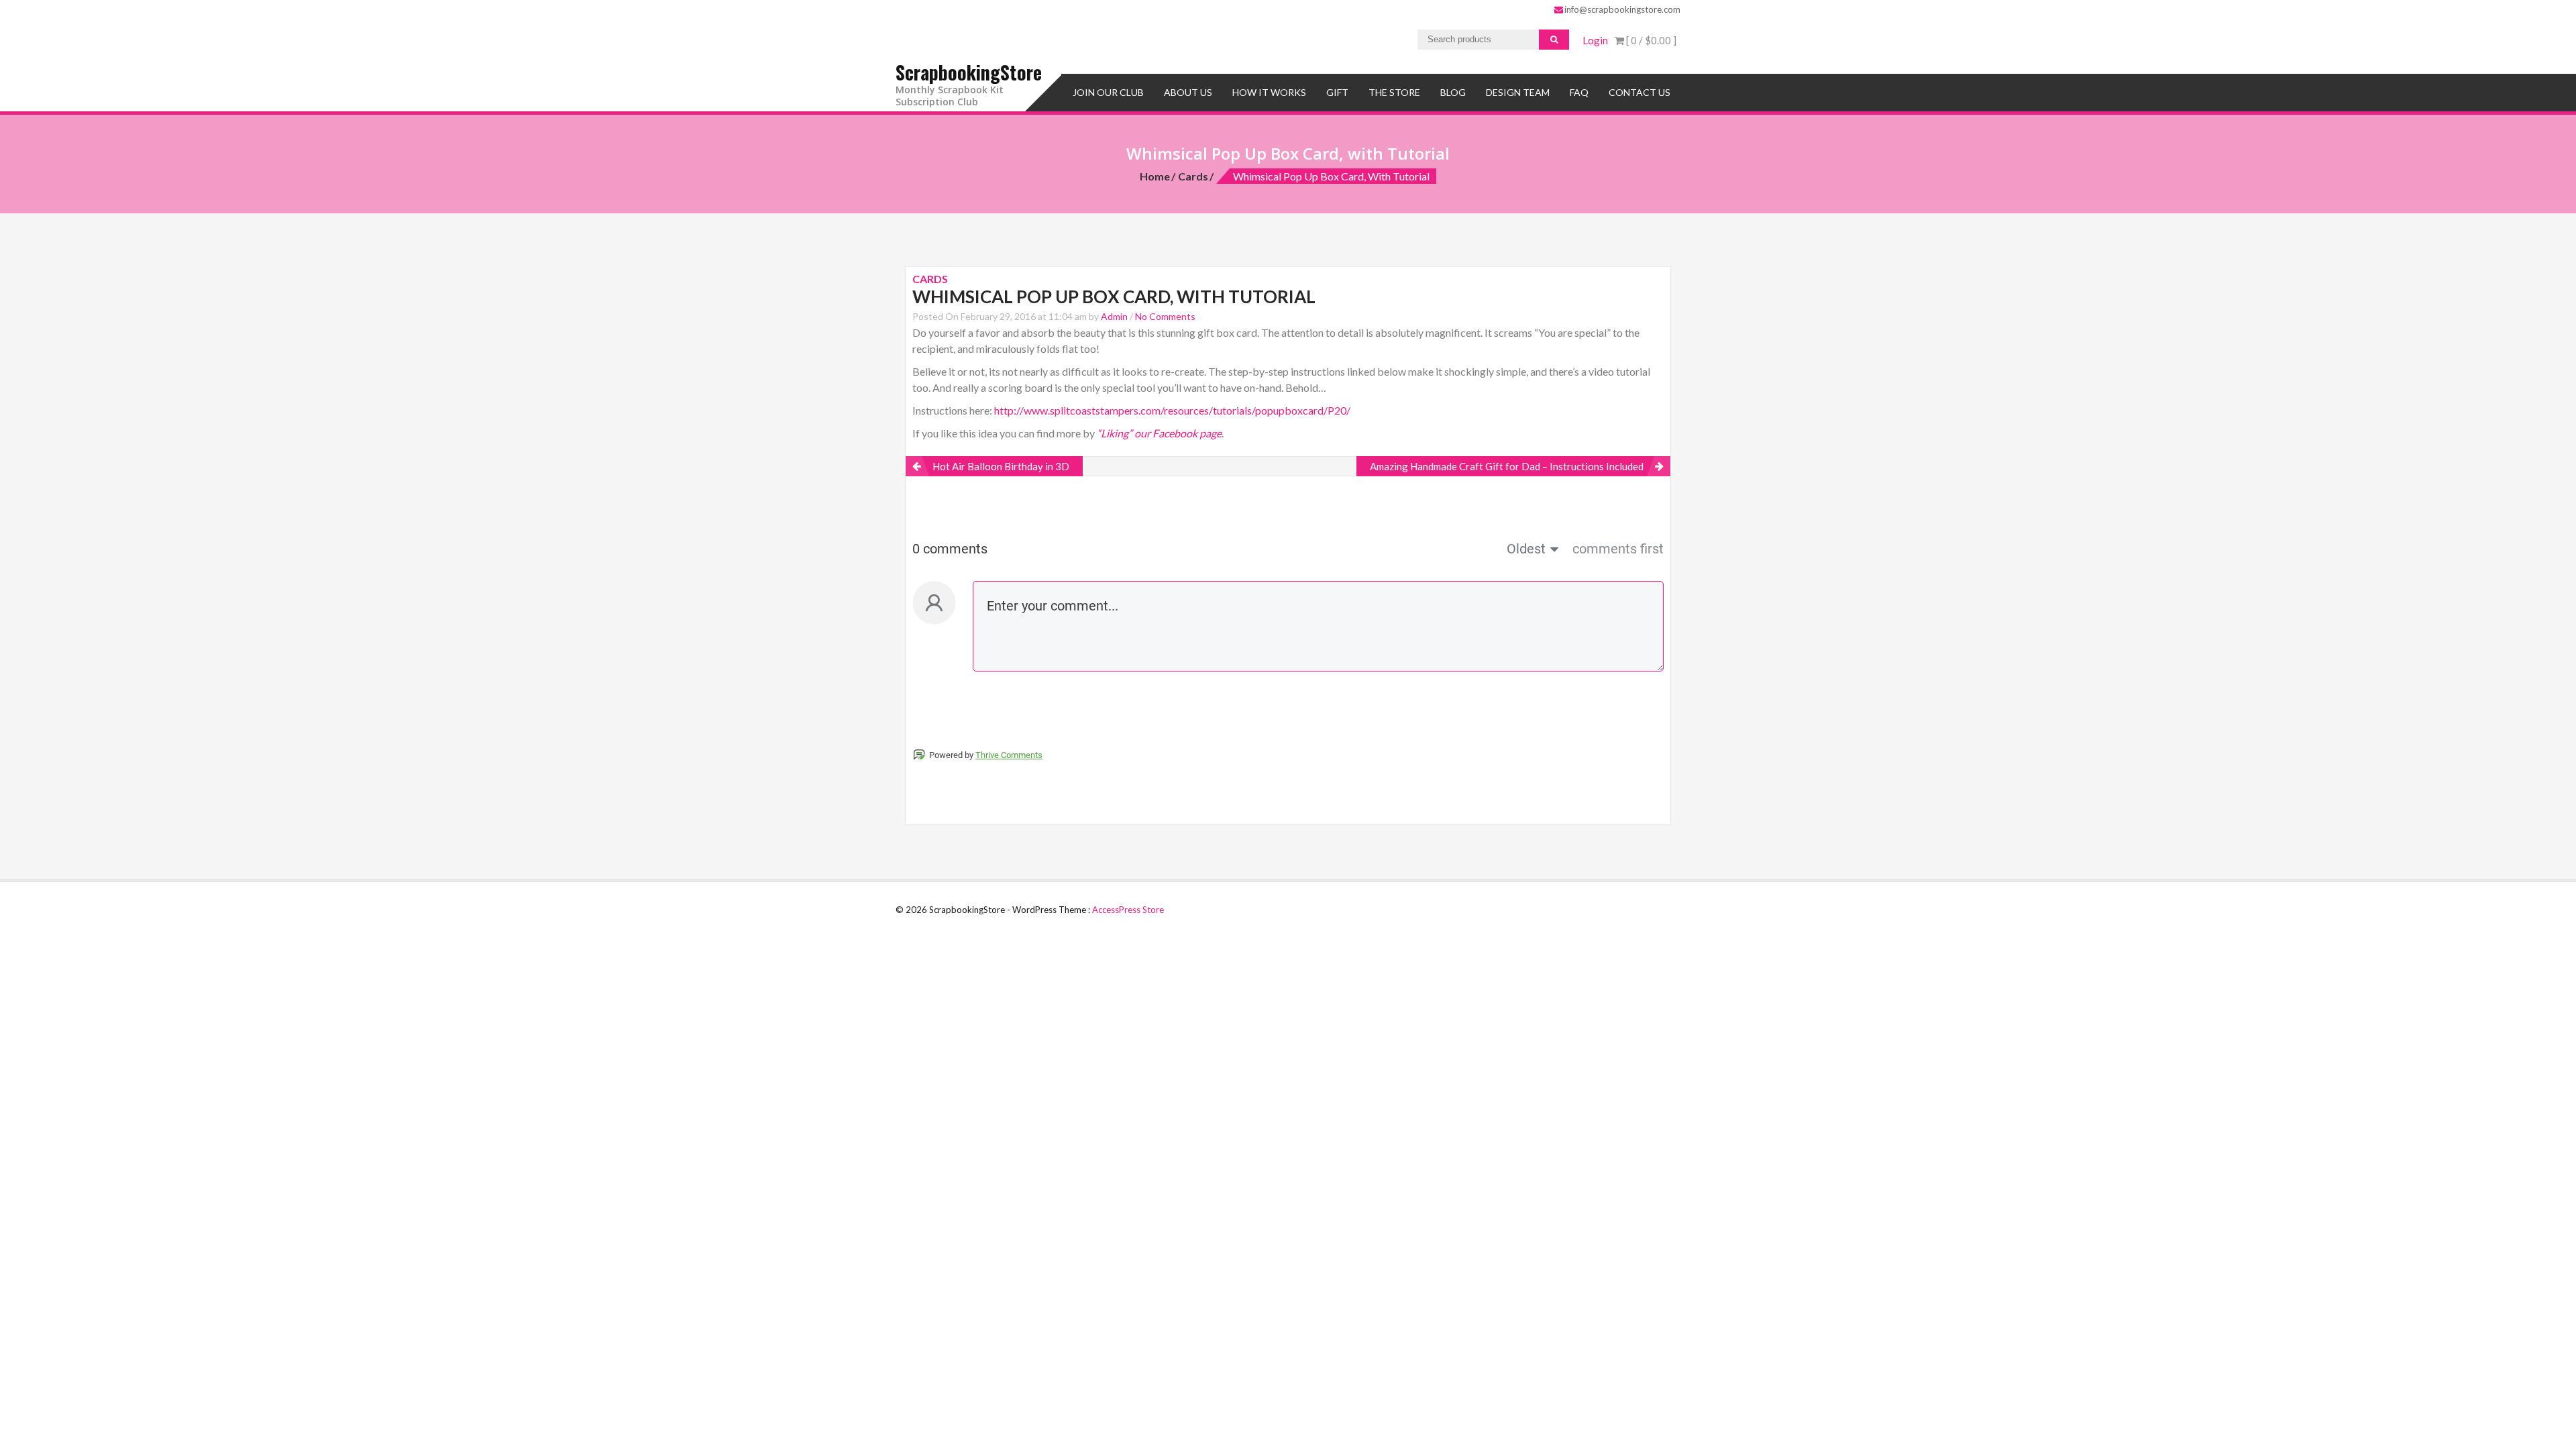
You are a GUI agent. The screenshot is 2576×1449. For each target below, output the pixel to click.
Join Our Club (1108, 92)
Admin (1114, 316)
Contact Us (1640, 92)
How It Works (1269, 92)
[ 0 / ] (1650, 40)
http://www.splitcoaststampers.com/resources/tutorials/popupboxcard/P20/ (1172, 410)
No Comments (1165, 316)
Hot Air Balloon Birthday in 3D (1001, 466)
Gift (1337, 92)
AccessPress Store (1128, 910)
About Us (1188, 92)
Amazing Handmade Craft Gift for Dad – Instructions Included (1507, 466)
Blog (1453, 92)
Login (1595, 40)
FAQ (1579, 92)
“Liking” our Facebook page (1159, 433)
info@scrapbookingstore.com (1622, 9)
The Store (1394, 92)
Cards (1193, 176)
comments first (1618, 549)
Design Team (1518, 92)
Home (1155, 176)
